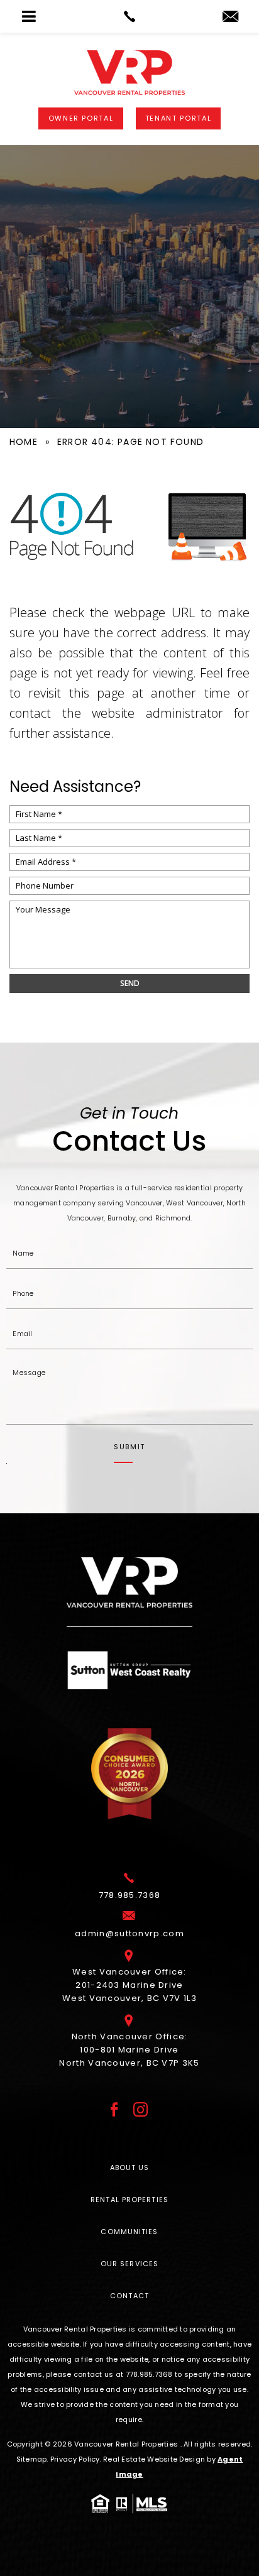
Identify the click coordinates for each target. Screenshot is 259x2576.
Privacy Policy (75, 2459)
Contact (129, 2296)
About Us (130, 2168)
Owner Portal (81, 118)
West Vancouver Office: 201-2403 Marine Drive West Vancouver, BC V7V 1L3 (129, 1985)
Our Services (129, 2264)
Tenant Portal (178, 118)
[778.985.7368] (129, 16)
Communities (129, 2232)
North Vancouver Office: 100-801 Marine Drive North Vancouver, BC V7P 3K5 (129, 2050)
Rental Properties (129, 2200)
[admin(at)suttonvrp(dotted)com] (230, 17)
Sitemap (32, 2459)
